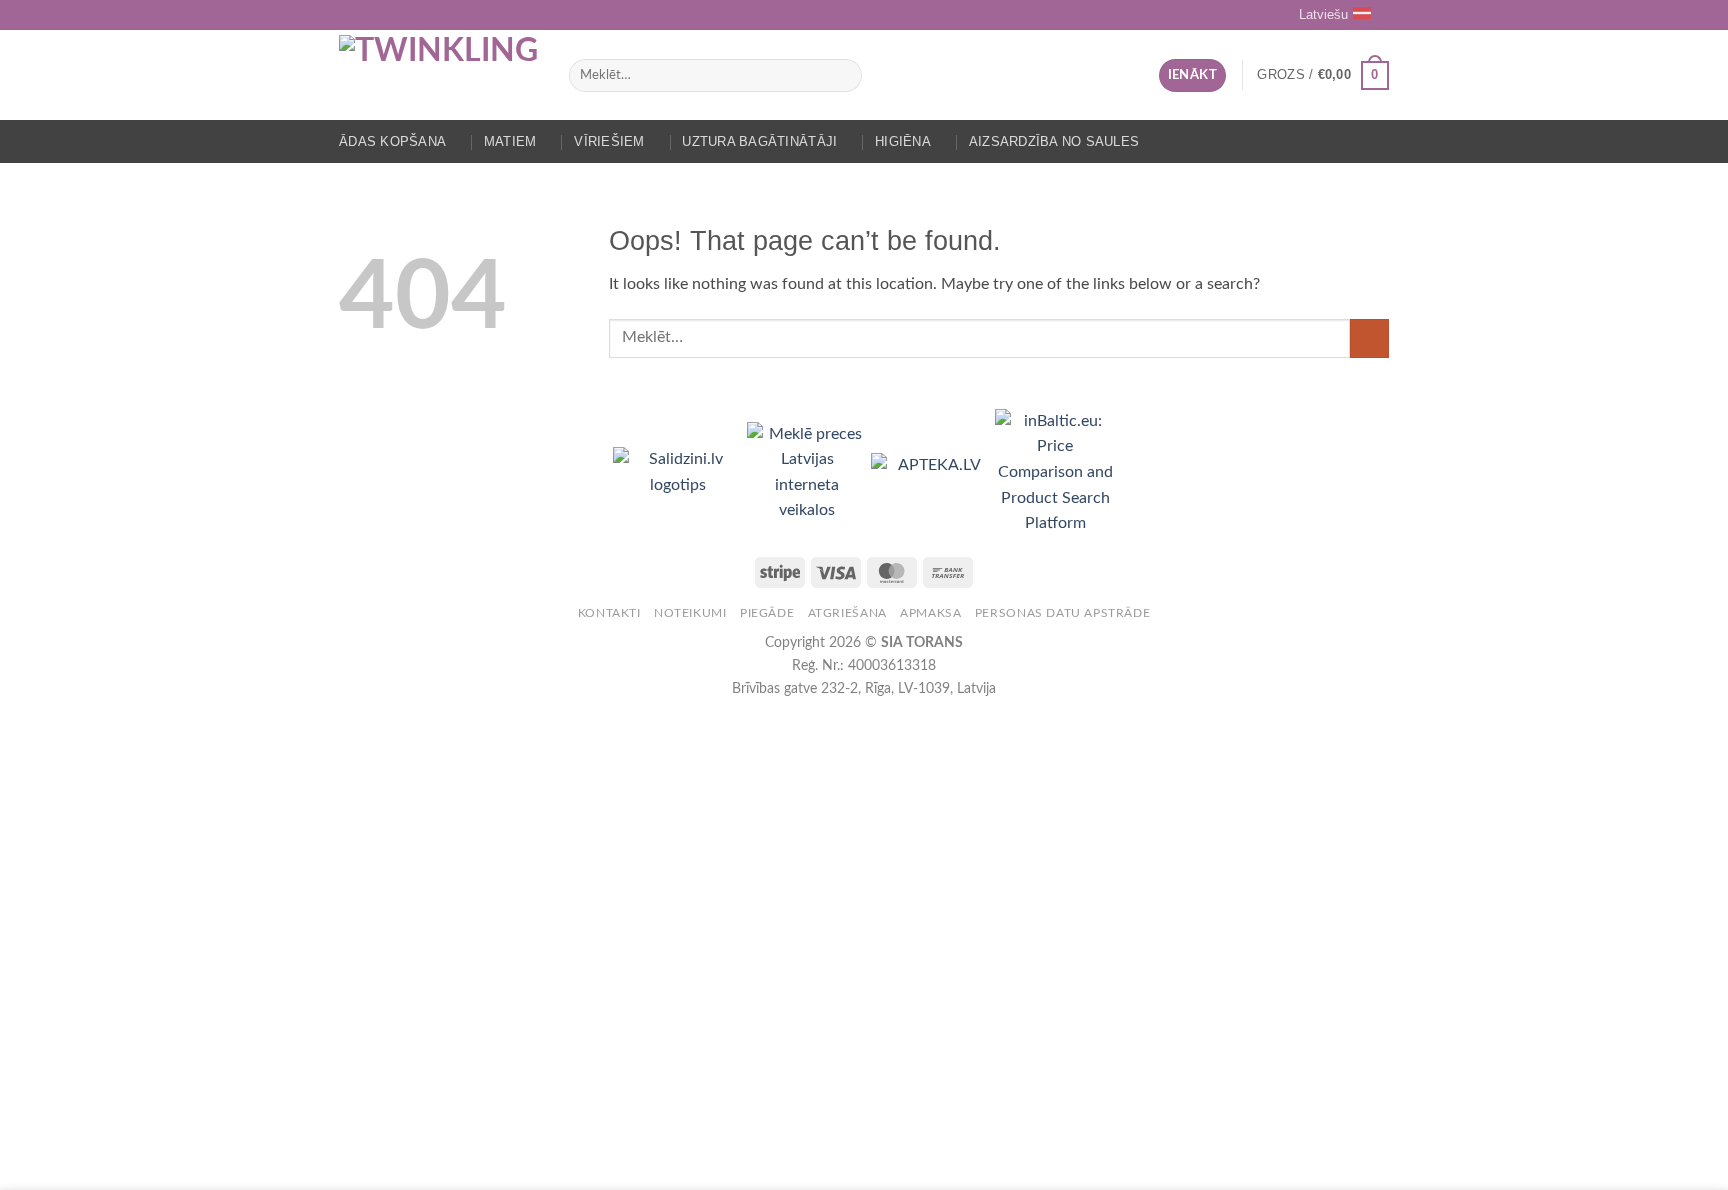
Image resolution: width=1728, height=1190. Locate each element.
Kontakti (609, 613)
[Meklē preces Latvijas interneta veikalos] (809, 472)
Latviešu (1323, 14)
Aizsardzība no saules (1054, 141)
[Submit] (842, 76)
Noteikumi (690, 613)
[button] (1192, 75)
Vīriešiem (609, 141)
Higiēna (903, 141)
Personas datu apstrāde (1062, 613)
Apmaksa (930, 613)
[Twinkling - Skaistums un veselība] (439, 75)
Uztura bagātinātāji (759, 141)
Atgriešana (847, 613)
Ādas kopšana (392, 141)
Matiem (510, 141)
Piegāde (767, 613)
